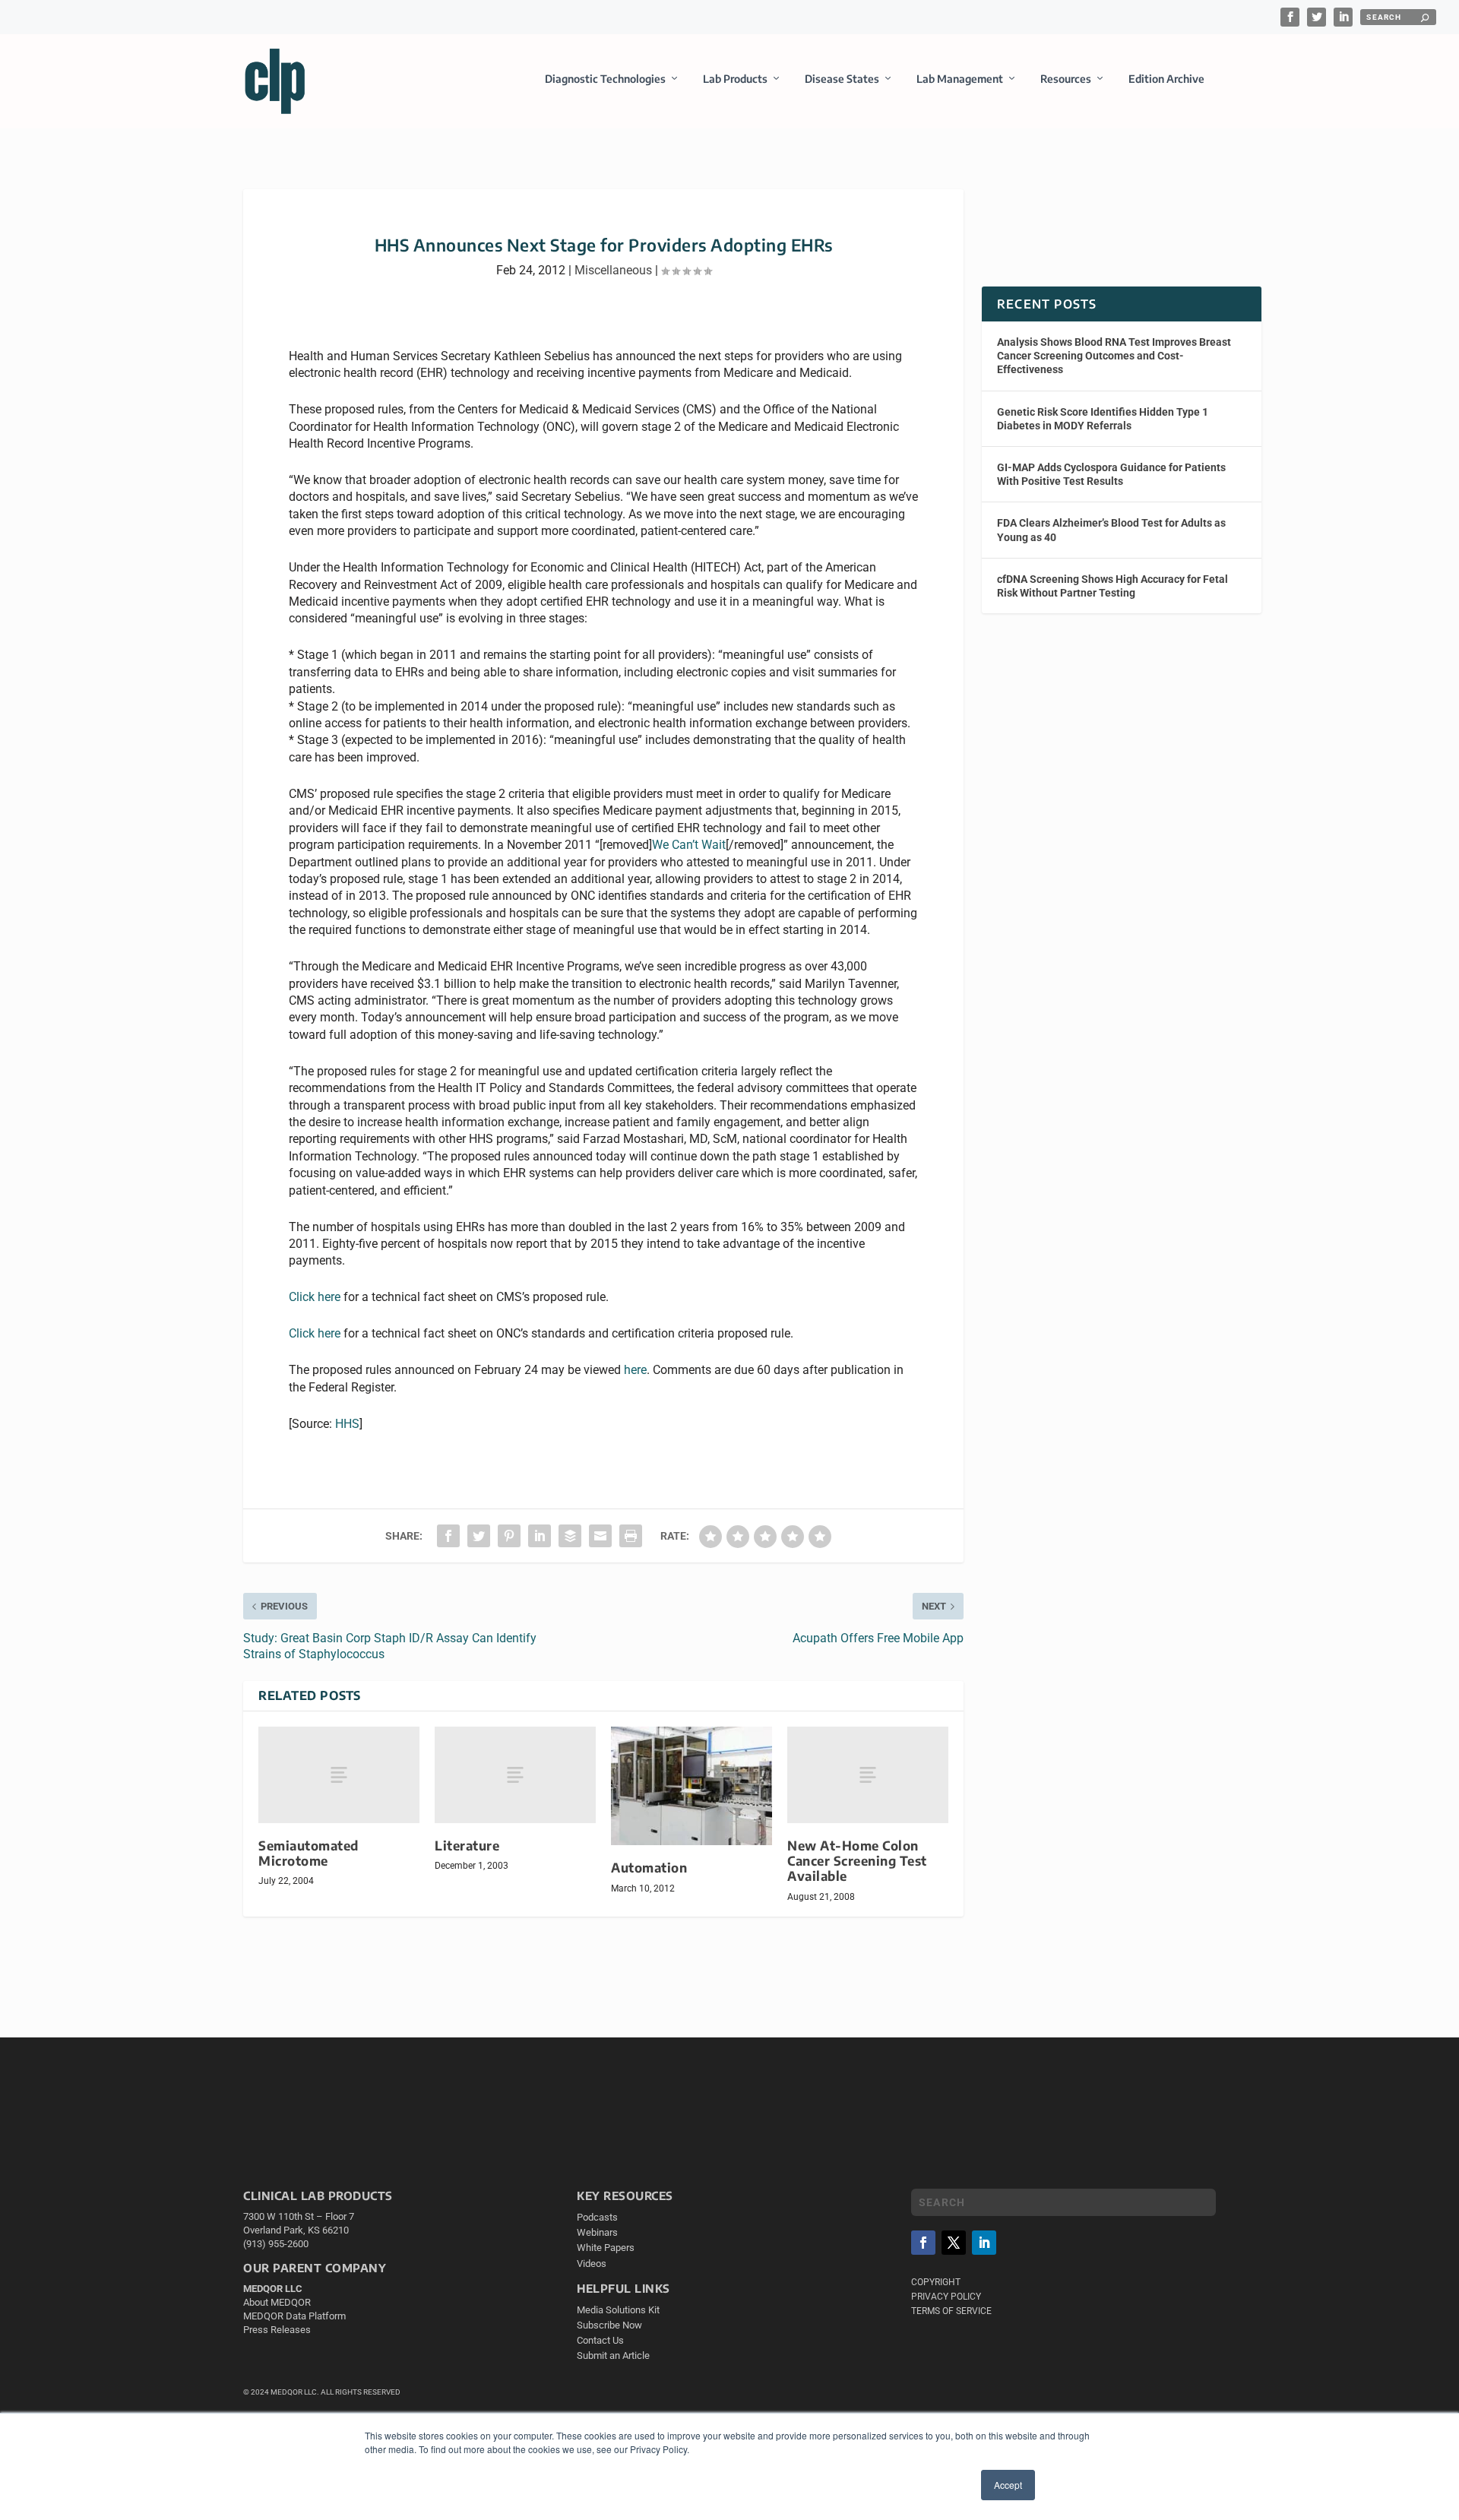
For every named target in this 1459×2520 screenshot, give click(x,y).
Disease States (842, 79)
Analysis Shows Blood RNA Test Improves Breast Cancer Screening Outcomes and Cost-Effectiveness (1114, 356)
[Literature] (515, 1775)
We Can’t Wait (689, 845)
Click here (315, 1297)
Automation (649, 1868)
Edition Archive (1166, 79)
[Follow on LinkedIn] (984, 2243)
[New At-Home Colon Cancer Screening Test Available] (868, 1775)
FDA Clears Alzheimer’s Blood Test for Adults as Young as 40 (1111, 530)
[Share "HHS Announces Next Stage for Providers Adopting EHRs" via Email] (600, 1536)
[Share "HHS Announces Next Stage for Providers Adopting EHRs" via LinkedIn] (540, 1536)
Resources (1066, 79)
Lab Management (960, 79)
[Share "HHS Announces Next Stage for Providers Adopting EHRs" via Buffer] (570, 1536)
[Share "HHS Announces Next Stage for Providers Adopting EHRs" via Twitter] (479, 1536)
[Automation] (692, 1786)
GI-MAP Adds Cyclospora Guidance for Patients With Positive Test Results (1111, 474)
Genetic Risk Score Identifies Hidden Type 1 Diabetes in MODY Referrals (1103, 419)
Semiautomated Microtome (309, 1853)
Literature (467, 1846)
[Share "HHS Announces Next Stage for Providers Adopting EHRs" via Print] (631, 1536)
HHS (347, 1424)
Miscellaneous (613, 270)
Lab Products (735, 79)
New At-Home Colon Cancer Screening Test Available (857, 1861)
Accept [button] (1008, 2485)
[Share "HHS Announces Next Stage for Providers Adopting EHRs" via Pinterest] (509, 1536)
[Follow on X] (954, 2243)
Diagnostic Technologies (605, 79)
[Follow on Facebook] (923, 2243)
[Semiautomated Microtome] (339, 1775)
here (635, 1370)
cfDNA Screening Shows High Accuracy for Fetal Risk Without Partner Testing (1112, 586)
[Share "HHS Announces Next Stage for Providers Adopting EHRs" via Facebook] (448, 1536)
